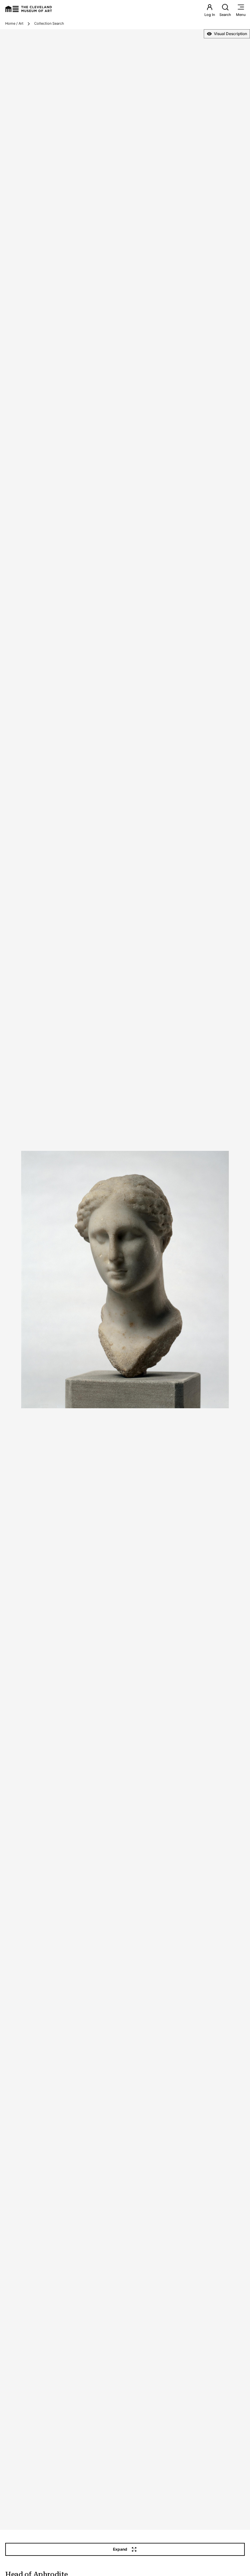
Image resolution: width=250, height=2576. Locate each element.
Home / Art (14, 23)
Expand (120, 2549)
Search (225, 15)
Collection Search (49, 23)
